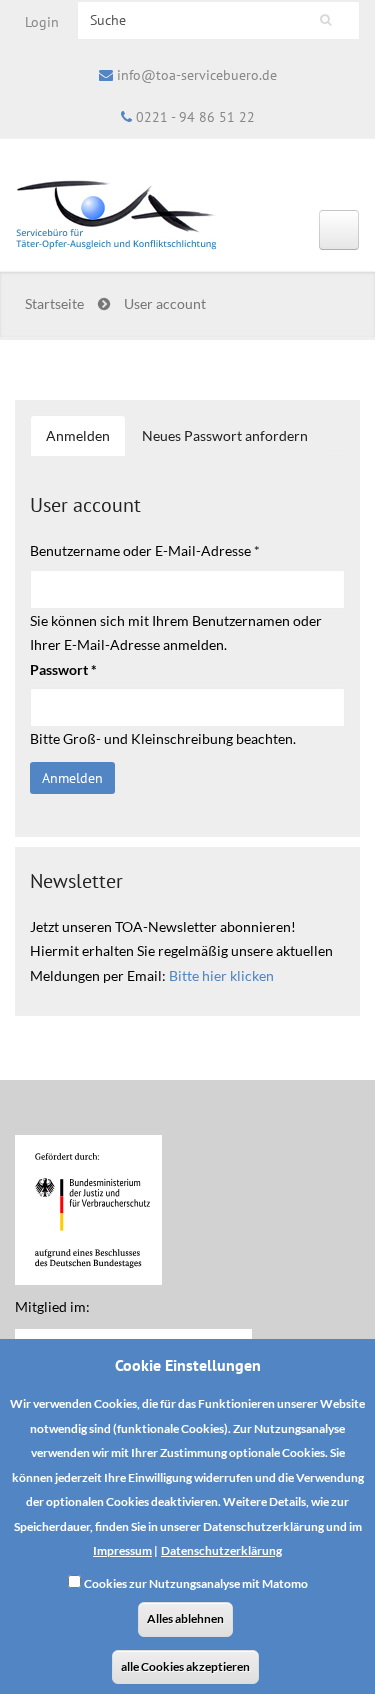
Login (42, 22)
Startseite (54, 303)
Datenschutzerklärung (221, 1550)
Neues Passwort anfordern (225, 435)
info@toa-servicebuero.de (197, 75)
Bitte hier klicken (221, 975)
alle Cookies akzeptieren (185, 1666)
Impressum (122, 1550)
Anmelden (86, 442)
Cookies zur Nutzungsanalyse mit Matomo (196, 1583)
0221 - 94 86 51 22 (195, 117)
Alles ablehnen (185, 1618)
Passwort (63, 669)
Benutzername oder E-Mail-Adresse (145, 550)
